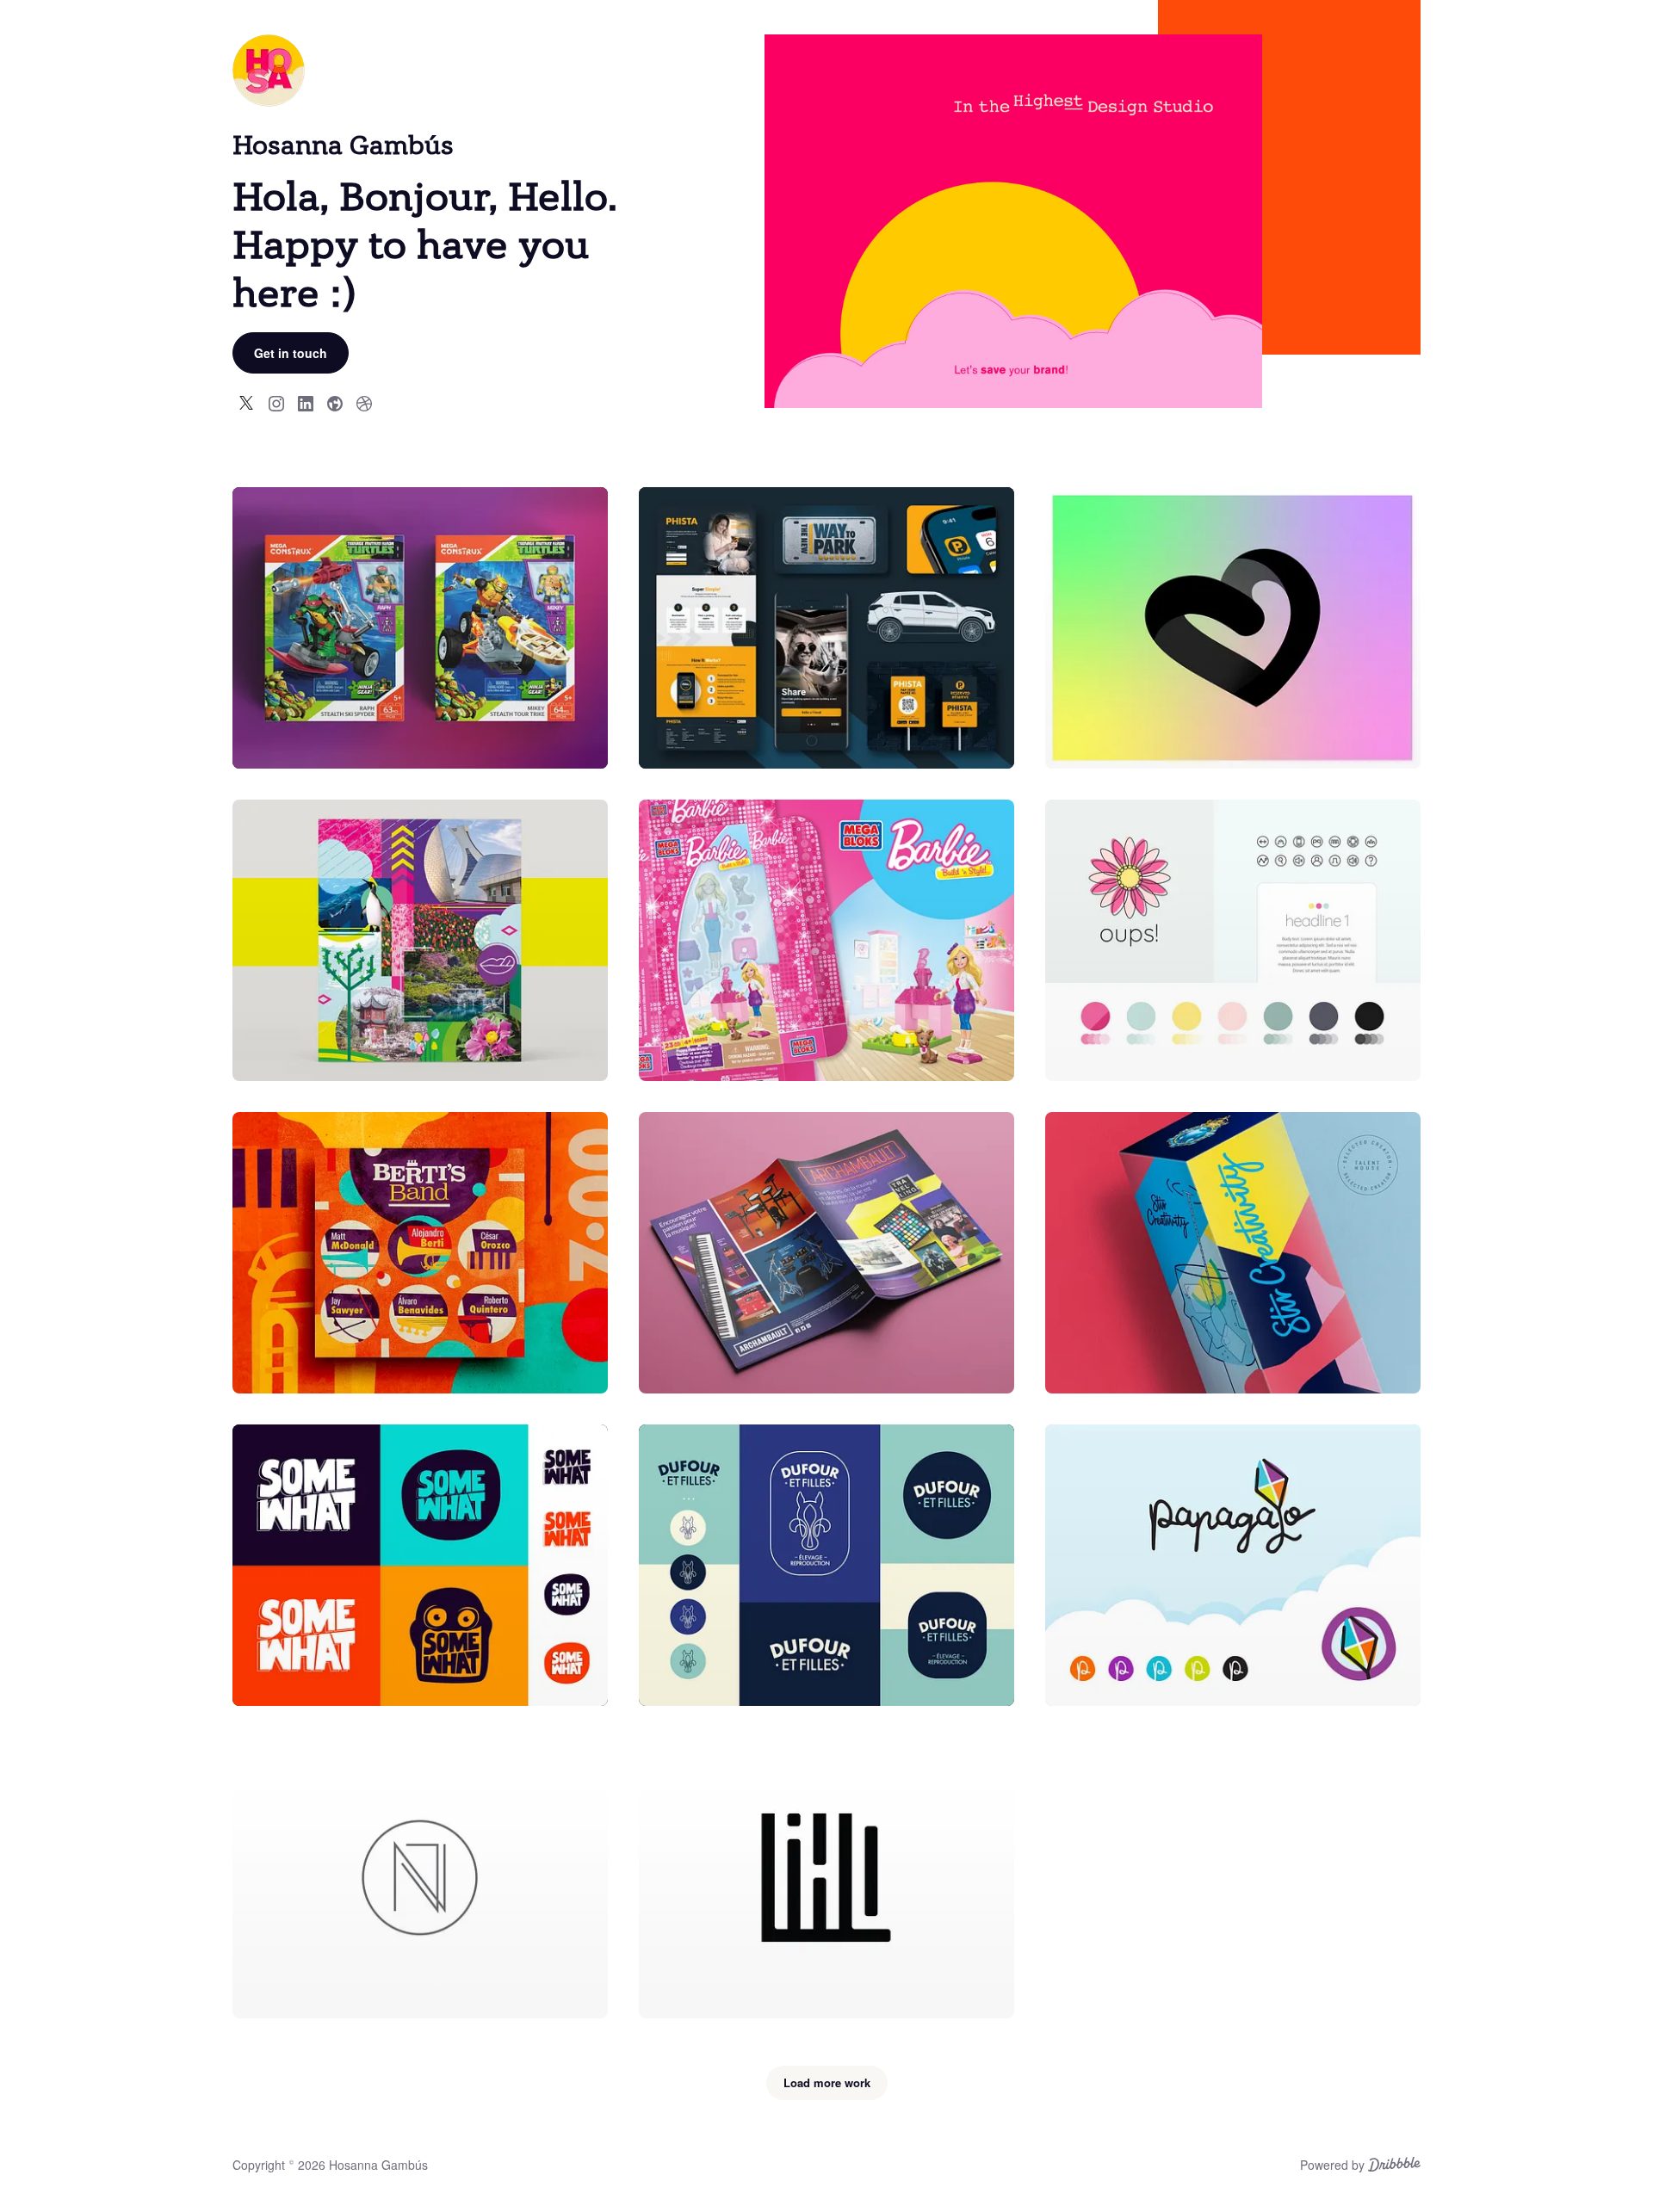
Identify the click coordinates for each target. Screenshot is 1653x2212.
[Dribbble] (1394, 2166)
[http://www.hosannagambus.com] (335, 402)
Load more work (827, 2082)
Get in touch (291, 353)
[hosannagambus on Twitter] (247, 402)
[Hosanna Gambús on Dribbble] (364, 402)
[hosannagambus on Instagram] (276, 402)
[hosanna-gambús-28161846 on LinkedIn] (306, 402)
